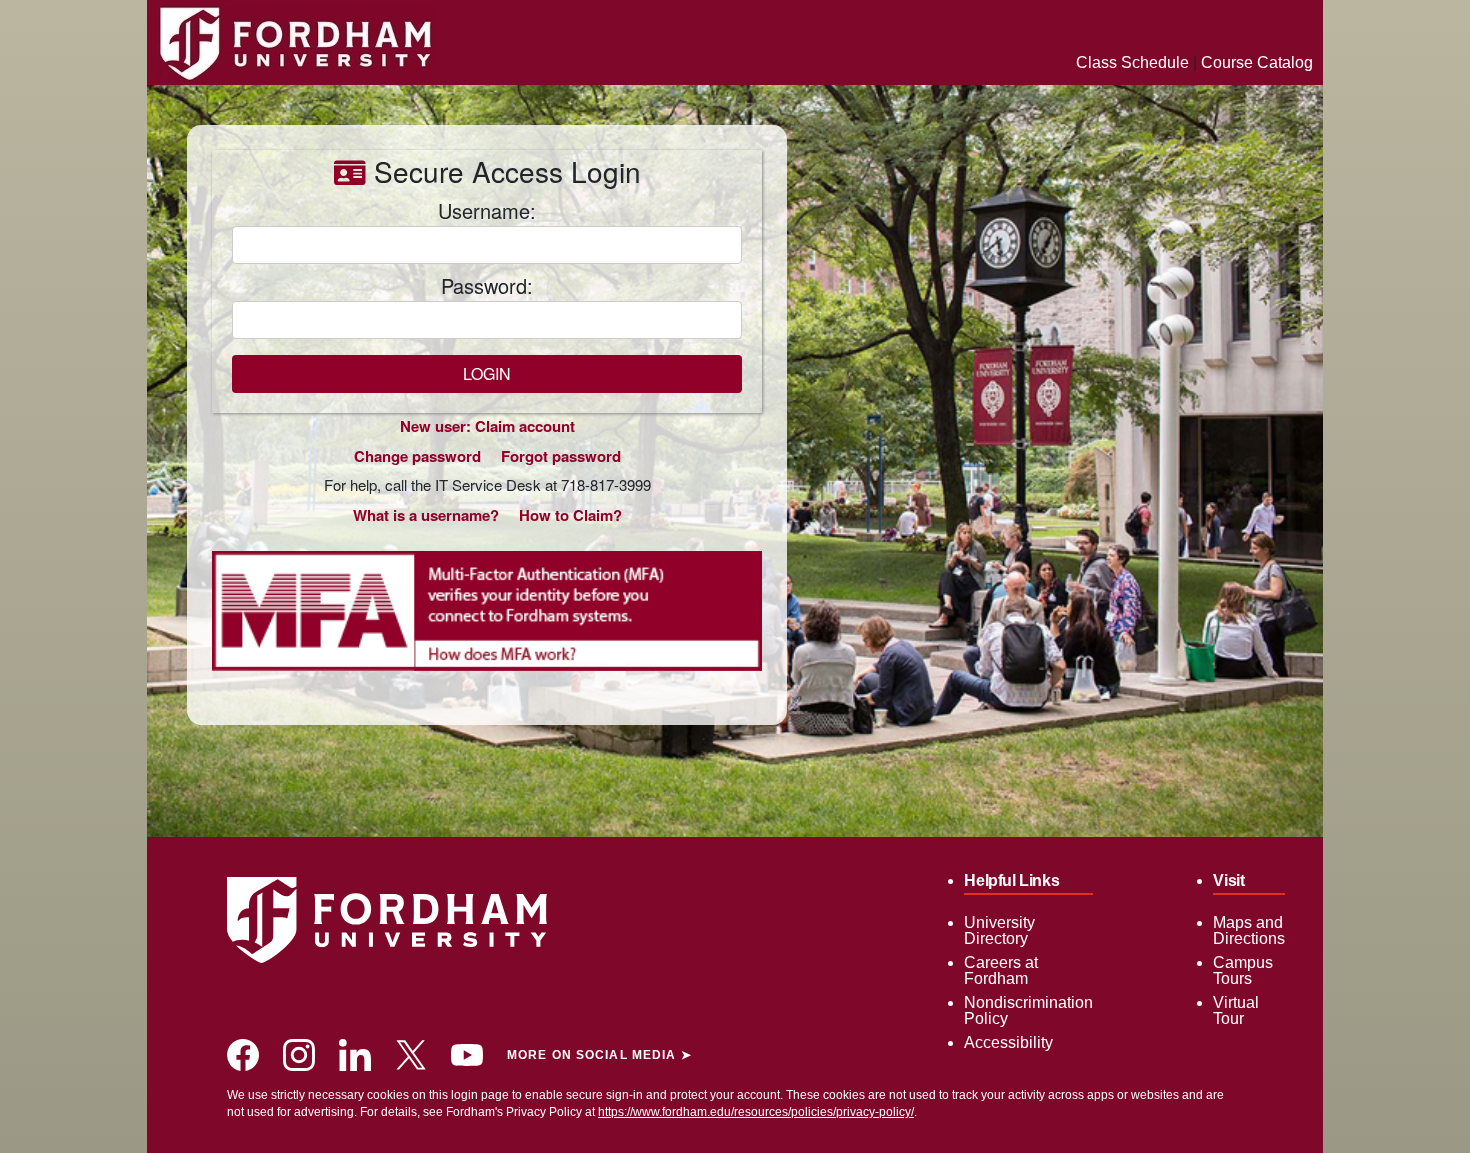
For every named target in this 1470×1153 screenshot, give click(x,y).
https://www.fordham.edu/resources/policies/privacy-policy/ (756, 1112)
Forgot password (561, 456)
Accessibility (1008, 1042)
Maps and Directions (1249, 930)
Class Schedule (1132, 62)
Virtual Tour (1236, 1010)
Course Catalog (1257, 62)
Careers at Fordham (1001, 970)
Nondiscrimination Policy (1028, 1010)
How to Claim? (570, 515)
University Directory (999, 930)
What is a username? (426, 515)
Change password (417, 456)
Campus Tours (1243, 970)
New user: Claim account (487, 426)
